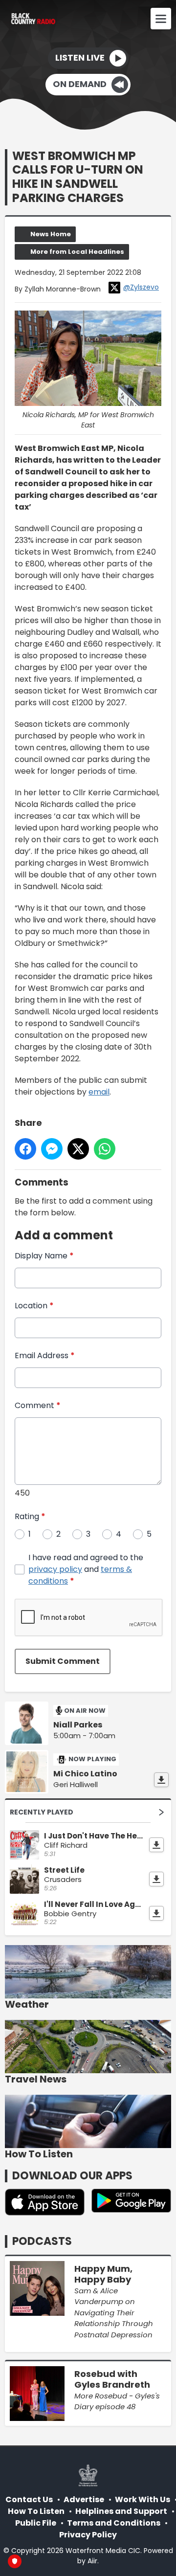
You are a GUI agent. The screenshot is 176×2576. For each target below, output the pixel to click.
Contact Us (29, 2499)
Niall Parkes (78, 1725)
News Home (51, 234)
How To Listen (36, 2511)
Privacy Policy (88, 2535)
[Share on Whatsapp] (105, 1149)
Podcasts (42, 2241)
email (99, 1092)
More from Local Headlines (77, 252)
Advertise (84, 2499)
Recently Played (42, 1812)
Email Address (45, 1355)
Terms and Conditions (114, 2523)
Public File (36, 2523)
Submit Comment (63, 1661)
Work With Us (143, 2499)
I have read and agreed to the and (86, 1569)
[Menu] (161, 19)
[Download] (161, 1780)
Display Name (44, 1256)
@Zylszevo (141, 287)
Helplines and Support (121, 2511)
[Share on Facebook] (25, 1149)
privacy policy (55, 1569)
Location (34, 1306)
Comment (38, 1405)
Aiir (92, 2561)
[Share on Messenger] (52, 1149)
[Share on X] (78, 1149)
